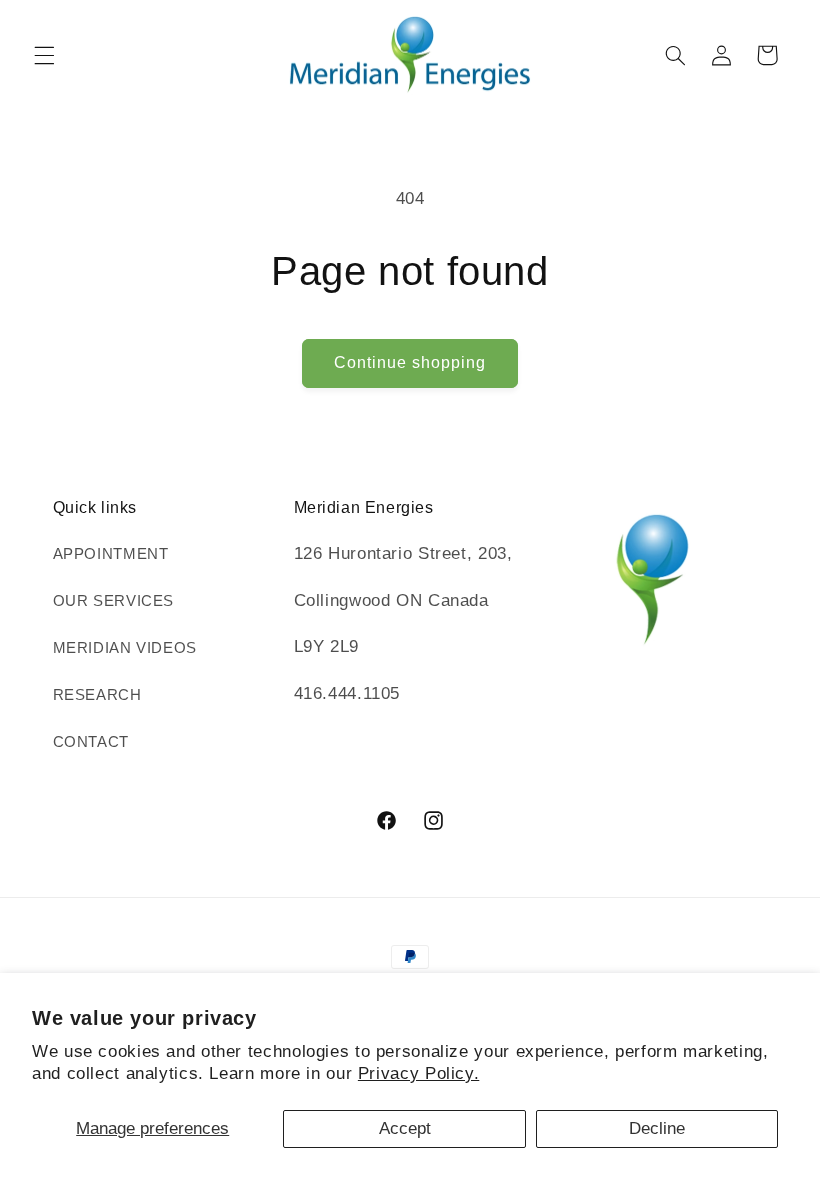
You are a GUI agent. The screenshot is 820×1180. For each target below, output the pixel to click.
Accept (405, 1128)
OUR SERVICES (114, 601)
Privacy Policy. (418, 1073)
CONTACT (91, 742)
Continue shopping (410, 362)
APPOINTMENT (111, 554)
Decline (657, 1128)
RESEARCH (97, 695)
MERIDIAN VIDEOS (125, 648)
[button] (44, 55)
